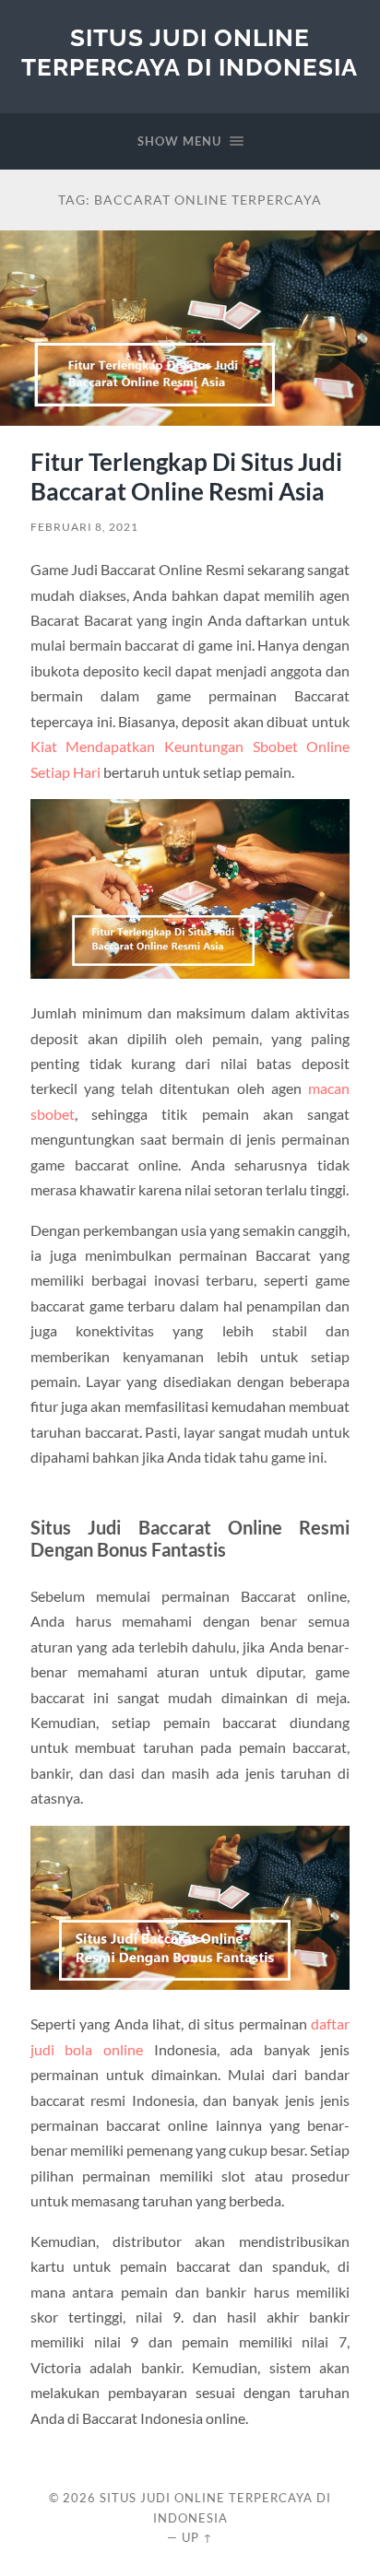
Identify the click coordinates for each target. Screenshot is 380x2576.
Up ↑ (197, 2537)
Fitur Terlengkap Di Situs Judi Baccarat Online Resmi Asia (186, 476)
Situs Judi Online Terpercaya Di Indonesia (190, 52)
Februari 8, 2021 (84, 527)
